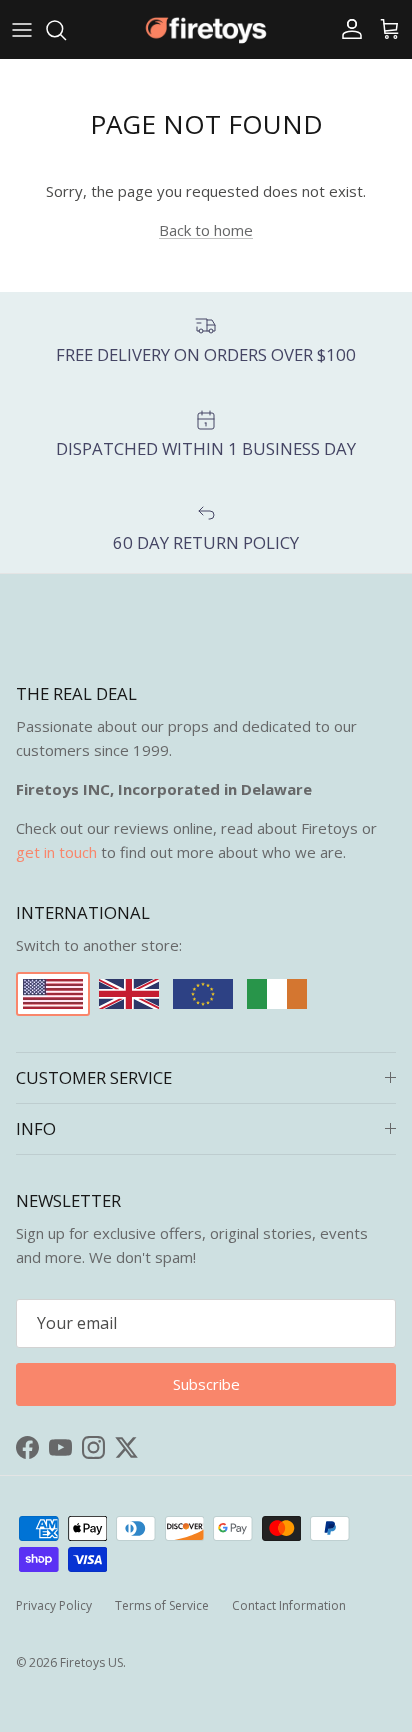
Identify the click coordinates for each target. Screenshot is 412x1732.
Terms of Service (162, 1605)
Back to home (206, 230)
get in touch (56, 852)
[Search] (66, 30)
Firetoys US (91, 1662)
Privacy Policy (54, 1605)
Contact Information (289, 1605)
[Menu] (22, 30)
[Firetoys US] (206, 29)
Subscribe (206, 1384)
